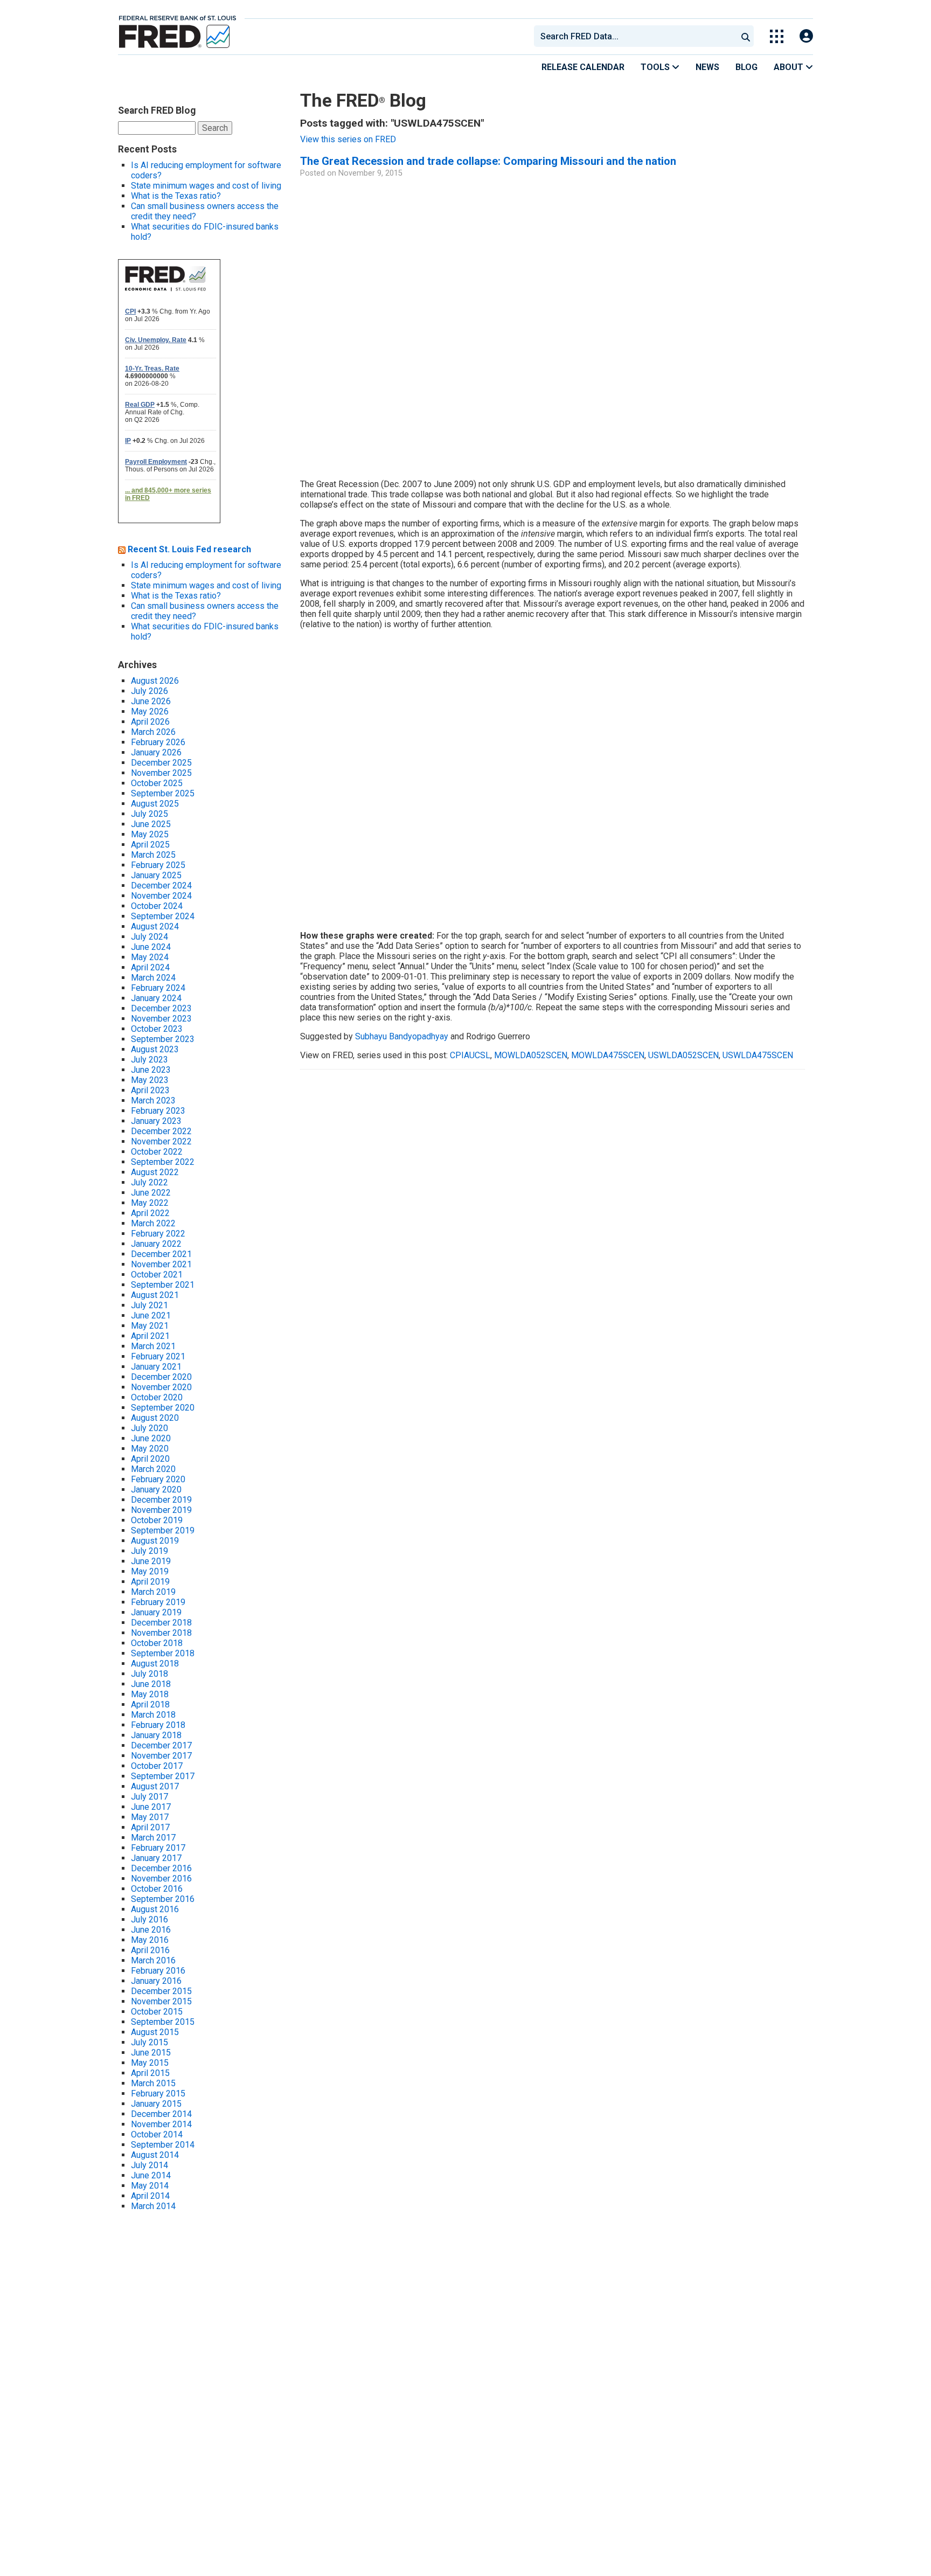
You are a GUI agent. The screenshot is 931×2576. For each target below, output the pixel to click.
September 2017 (163, 1776)
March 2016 (153, 1960)
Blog (746, 67)
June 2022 (151, 1193)
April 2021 (150, 1336)
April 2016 (150, 1950)
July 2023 (150, 1060)
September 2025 (163, 793)
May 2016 (150, 1940)
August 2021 (155, 1295)
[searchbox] (637, 36)
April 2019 (150, 1582)
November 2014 (161, 2124)
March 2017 (153, 1838)
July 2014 (150, 2165)
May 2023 (150, 1080)
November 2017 (161, 1756)
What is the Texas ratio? (176, 196)
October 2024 (157, 906)
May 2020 (150, 1449)
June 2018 (151, 1684)
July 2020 (150, 1428)
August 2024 (155, 926)
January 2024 (156, 998)
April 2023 (150, 1090)
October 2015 (157, 2012)
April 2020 (150, 1459)
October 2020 (157, 1397)
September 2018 (163, 1653)
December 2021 (161, 1254)
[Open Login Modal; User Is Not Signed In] (806, 36)
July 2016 (150, 1919)
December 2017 (161, 1745)
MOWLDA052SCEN (531, 1055)
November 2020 (161, 1387)
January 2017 (156, 1858)
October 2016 (157, 1889)
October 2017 (157, 1766)
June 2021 (151, 1315)
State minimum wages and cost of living (206, 186)
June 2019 (151, 1561)
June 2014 (151, 2175)
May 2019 (150, 1571)
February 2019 (158, 1602)
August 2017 (155, 1786)
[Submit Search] (746, 36)
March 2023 (153, 1100)
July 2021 (150, 1305)
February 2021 (158, 1356)
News (707, 67)
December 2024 (161, 886)
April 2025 (150, 845)
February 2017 (158, 1848)
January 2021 (156, 1367)
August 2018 (155, 1664)
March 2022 (153, 1223)
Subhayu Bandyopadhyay (402, 1036)
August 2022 (155, 1172)
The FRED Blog (363, 100)
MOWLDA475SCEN (608, 1055)
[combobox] (635, 36)
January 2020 (156, 1490)
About (790, 67)
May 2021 (150, 1326)
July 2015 (150, 2042)
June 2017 (151, 1807)
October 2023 (157, 1029)
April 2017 (150, 1827)
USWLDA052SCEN (683, 1055)
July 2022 (150, 1182)
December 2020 (161, 1377)
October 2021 (157, 1275)
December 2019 (161, 1500)
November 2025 (161, 773)
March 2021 (153, 1346)
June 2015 (151, 2053)
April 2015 (150, 2073)
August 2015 (155, 2032)
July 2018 (150, 1674)
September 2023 (163, 1039)
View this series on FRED (348, 139)
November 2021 (161, 1264)
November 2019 (161, 1510)
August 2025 (155, 804)
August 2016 (155, 1909)
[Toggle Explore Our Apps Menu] (777, 36)
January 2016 (156, 1981)
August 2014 (155, 2155)
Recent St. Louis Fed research (189, 549)
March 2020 (153, 1469)
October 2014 (157, 2134)
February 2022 (158, 1234)
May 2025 (150, 834)
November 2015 (161, 2001)
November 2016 (161, 1879)
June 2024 (151, 947)
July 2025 (150, 814)
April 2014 (150, 2196)
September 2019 (163, 1530)
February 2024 (158, 988)
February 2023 (158, 1111)
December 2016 (161, 1868)
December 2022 (161, 1131)
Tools (656, 67)
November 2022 (161, 1141)
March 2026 (153, 732)
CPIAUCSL (470, 1055)
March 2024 (153, 978)
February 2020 (158, 1479)
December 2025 (161, 763)
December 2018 (161, 1623)
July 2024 (150, 937)
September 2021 (163, 1285)
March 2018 (153, 1715)
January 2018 (156, 1735)
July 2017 (150, 1797)
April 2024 (150, 967)
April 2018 (150, 1704)
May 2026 (150, 711)
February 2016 (158, 1971)
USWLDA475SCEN (758, 1055)
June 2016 (151, 1930)
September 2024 (163, 916)
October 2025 (157, 783)
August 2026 (155, 681)
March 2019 (153, 1592)
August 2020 (155, 1418)
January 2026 (156, 752)
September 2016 (163, 1899)
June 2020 (151, 1438)
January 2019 (156, 1612)
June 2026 (151, 701)
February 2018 (158, 1725)
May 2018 (150, 1694)
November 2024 (161, 896)
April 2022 (150, 1213)
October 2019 (157, 1520)
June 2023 (151, 1070)
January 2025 (156, 875)
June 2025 (151, 824)
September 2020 (163, 1408)
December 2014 (161, 2114)
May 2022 (150, 1203)
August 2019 (155, 1541)
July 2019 (150, 1551)
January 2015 (156, 2104)
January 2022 (156, 1244)
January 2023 (156, 1121)
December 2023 (161, 1008)
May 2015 (150, 2063)
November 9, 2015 (370, 173)
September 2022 (163, 1162)
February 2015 (158, 2094)
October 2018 (157, 1643)
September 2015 (163, 2022)
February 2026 (158, 742)
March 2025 (153, 855)
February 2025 (158, 865)
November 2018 (161, 1633)
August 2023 (155, 1049)
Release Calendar (583, 67)
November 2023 (161, 1019)
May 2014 (150, 2186)
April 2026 (150, 722)
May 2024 (150, 957)
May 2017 (150, 1817)
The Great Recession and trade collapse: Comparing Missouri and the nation (488, 161)
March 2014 (153, 2206)
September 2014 (163, 2145)
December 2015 (161, 1991)
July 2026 (150, 691)
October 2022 (157, 1152)
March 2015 (153, 2083)
